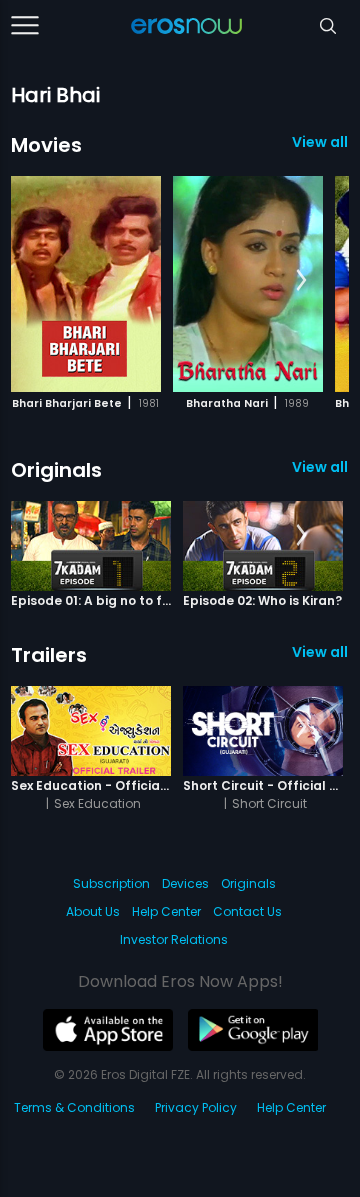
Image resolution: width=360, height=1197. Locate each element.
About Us (93, 911)
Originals (56, 470)
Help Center (166, 911)
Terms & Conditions (74, 1107)
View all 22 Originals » (320, 467)
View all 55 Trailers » (320, 652)
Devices (185, 883)
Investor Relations (174, 939)
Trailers (49, 655)
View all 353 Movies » (320, 142)
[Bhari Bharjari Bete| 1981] (86, 284)
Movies (46, 145)
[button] (301, 281)
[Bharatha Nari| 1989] (248, 284)
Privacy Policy (196, 1107)
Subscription (111, 883)
